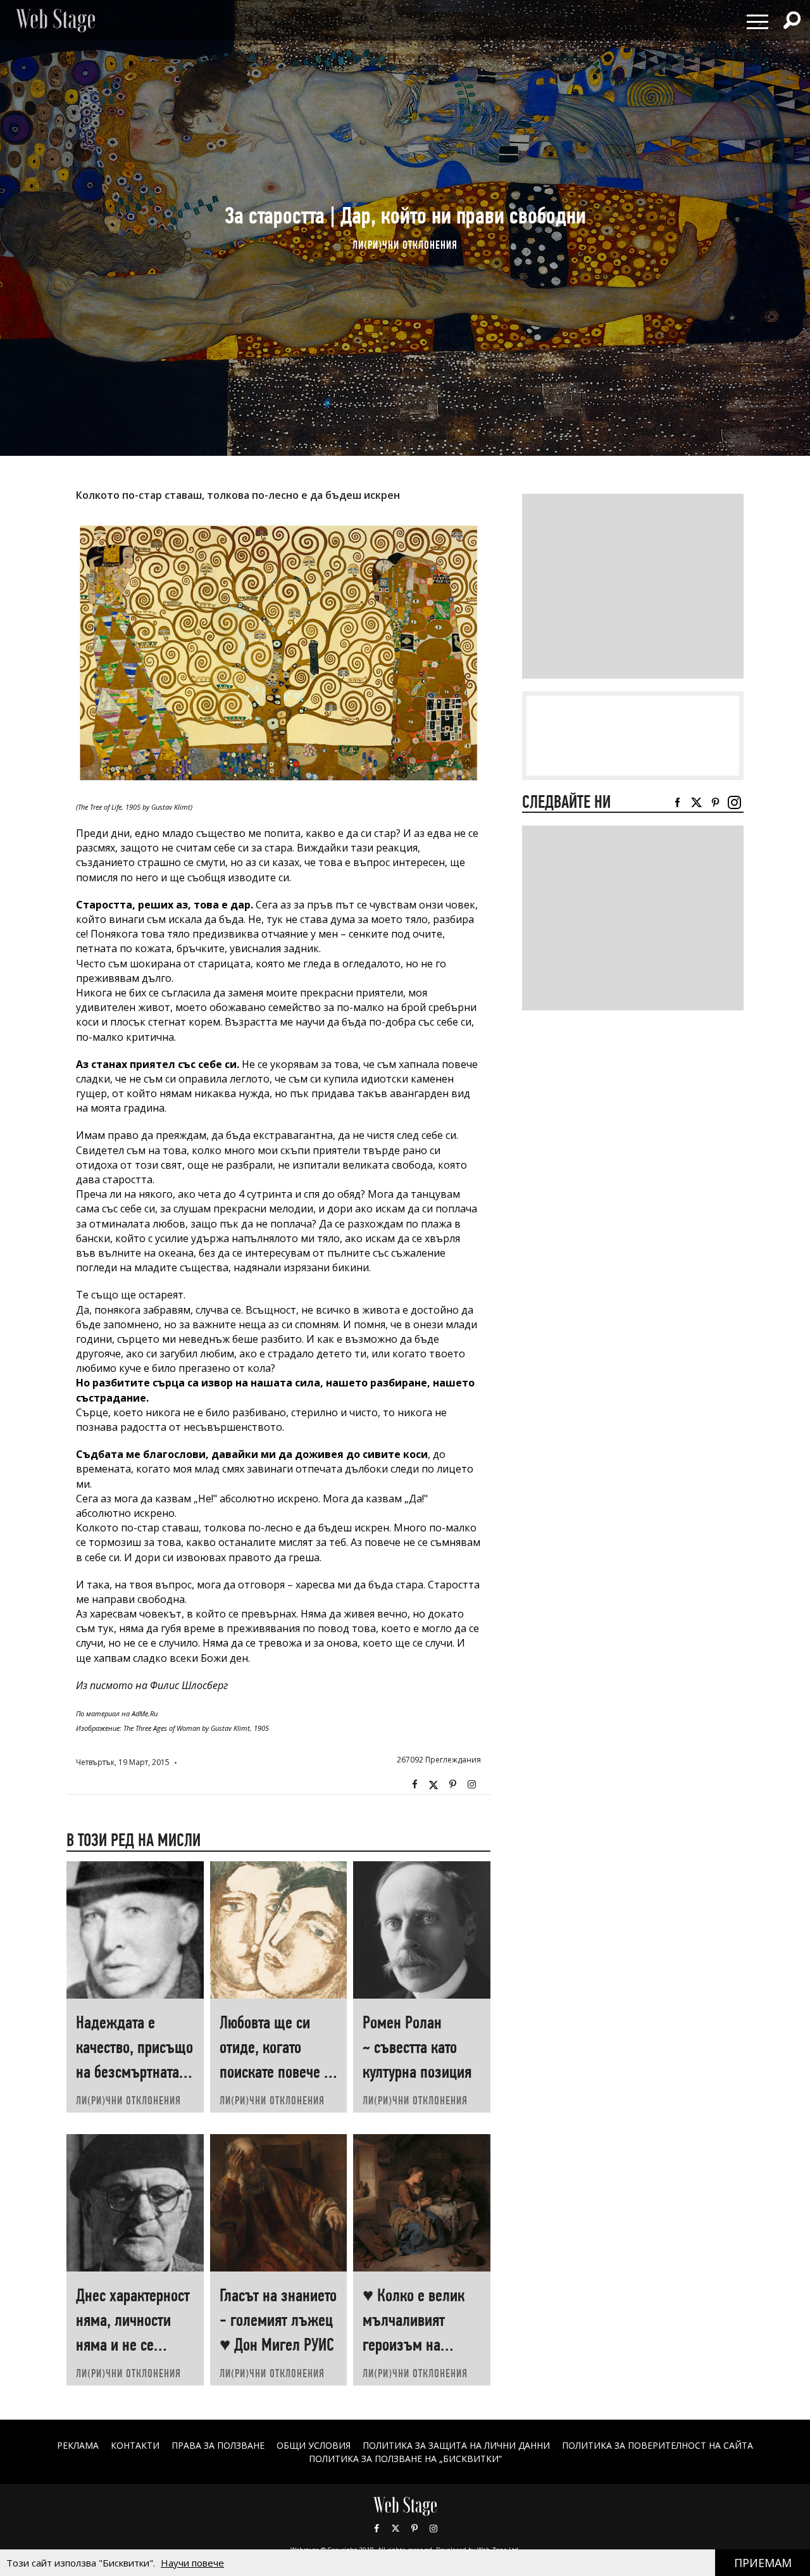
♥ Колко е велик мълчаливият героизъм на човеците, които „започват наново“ (420, 2345)
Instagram (471, 1785)
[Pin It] (452, 1785)
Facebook (414, 1785)
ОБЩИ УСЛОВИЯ (314, 2445)
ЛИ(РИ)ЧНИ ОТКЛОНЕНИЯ (405, 245)
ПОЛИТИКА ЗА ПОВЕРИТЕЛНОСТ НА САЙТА (657, 2445)
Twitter (433, 1785)
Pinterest (414, 2529)
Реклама (78, 2445)
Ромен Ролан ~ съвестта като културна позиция (417, 2047)
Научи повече (192, 2563)
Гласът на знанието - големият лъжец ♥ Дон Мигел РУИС (278, 2320)
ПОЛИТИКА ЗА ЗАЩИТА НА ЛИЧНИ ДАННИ (456, 2445)
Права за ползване (218, 2445)
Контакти (135, 2445)
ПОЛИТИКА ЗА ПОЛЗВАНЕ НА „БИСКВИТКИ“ (405, 2459)
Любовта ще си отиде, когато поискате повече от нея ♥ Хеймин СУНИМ (278, 2072)
